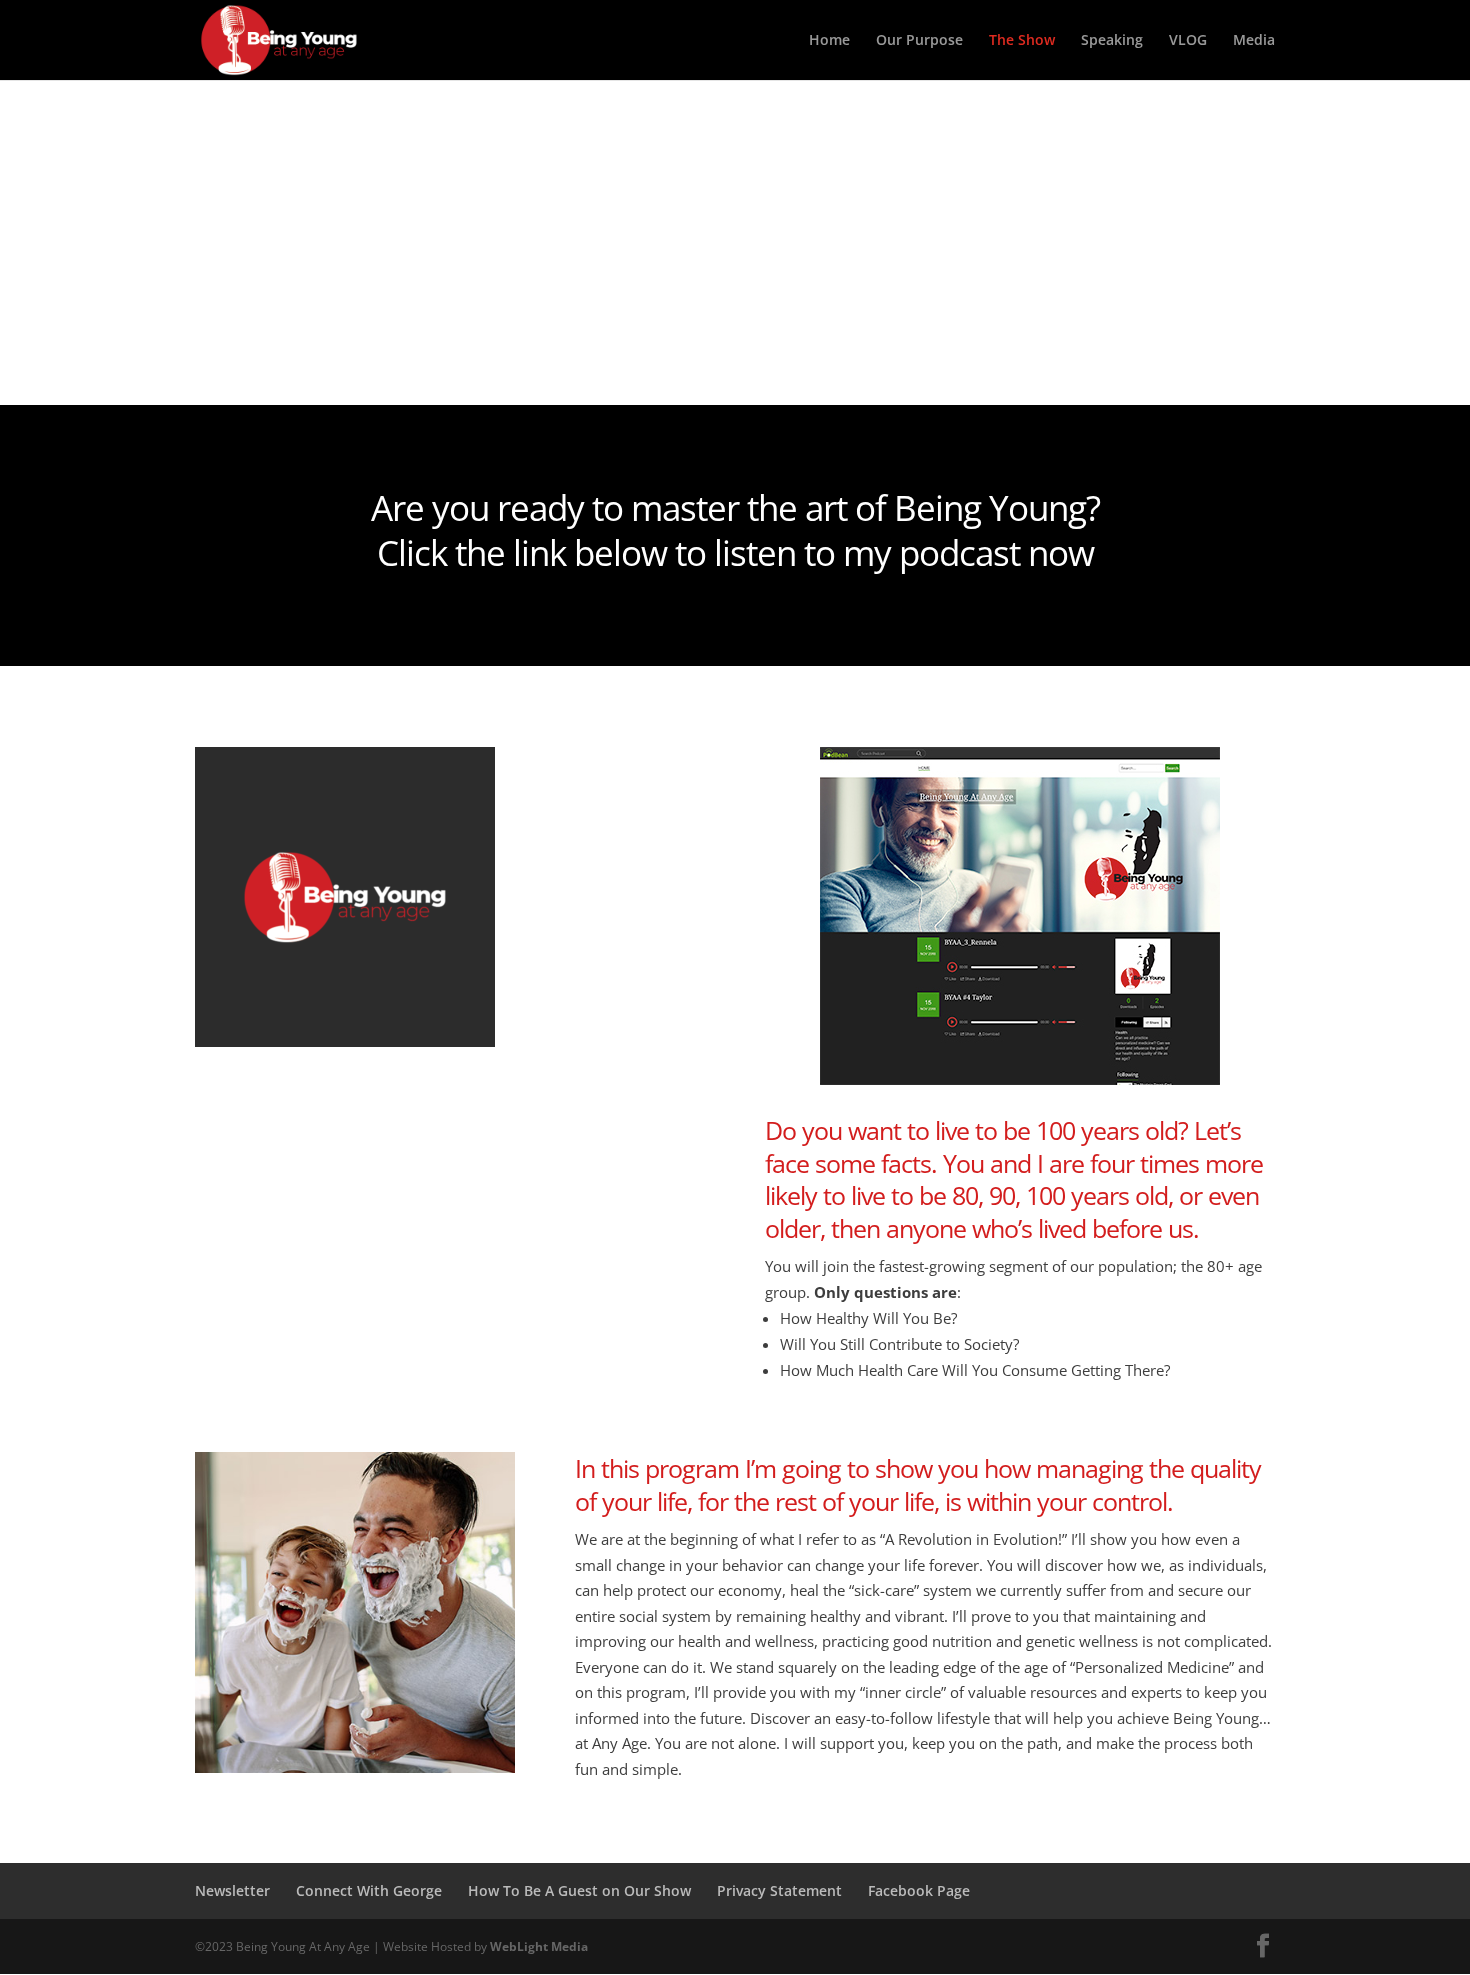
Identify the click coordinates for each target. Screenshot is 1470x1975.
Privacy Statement (779, 1890)
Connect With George (369, 1890)
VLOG (1188, 41)
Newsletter (232, 1890)
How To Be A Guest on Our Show (579, 1890)
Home (829, 41)
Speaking (1112, 41)
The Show (1022, 41)
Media (1254, 41)
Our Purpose (919, 41)
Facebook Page (919, 1890)
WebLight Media (539, 1946)
